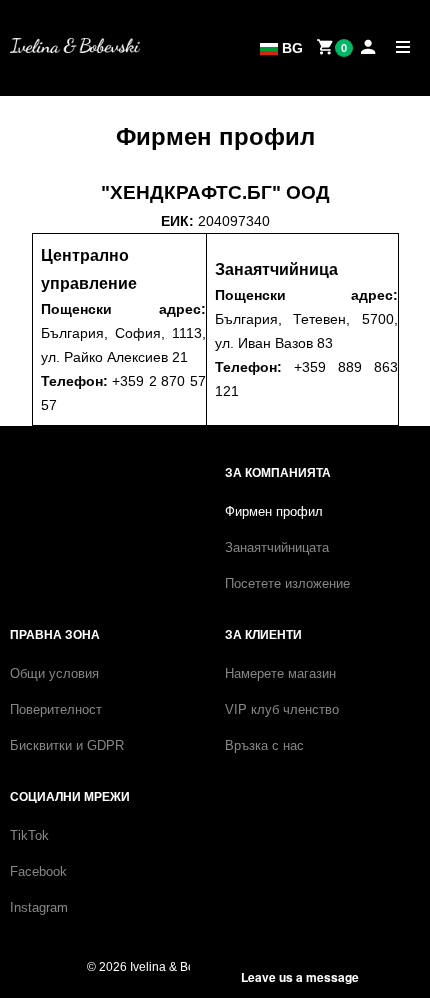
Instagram (39, 907)
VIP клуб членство (282, 709)
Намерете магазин (280, 673)
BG (290, 48)
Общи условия (54, 673)
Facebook (38, 871)
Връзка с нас (264, 745)
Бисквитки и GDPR (67, 745)
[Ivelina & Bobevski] (75, 45)
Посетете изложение (287, 583)
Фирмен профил (274, 511)
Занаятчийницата (277, 547)
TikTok (29, 835)
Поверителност (56, 709)
